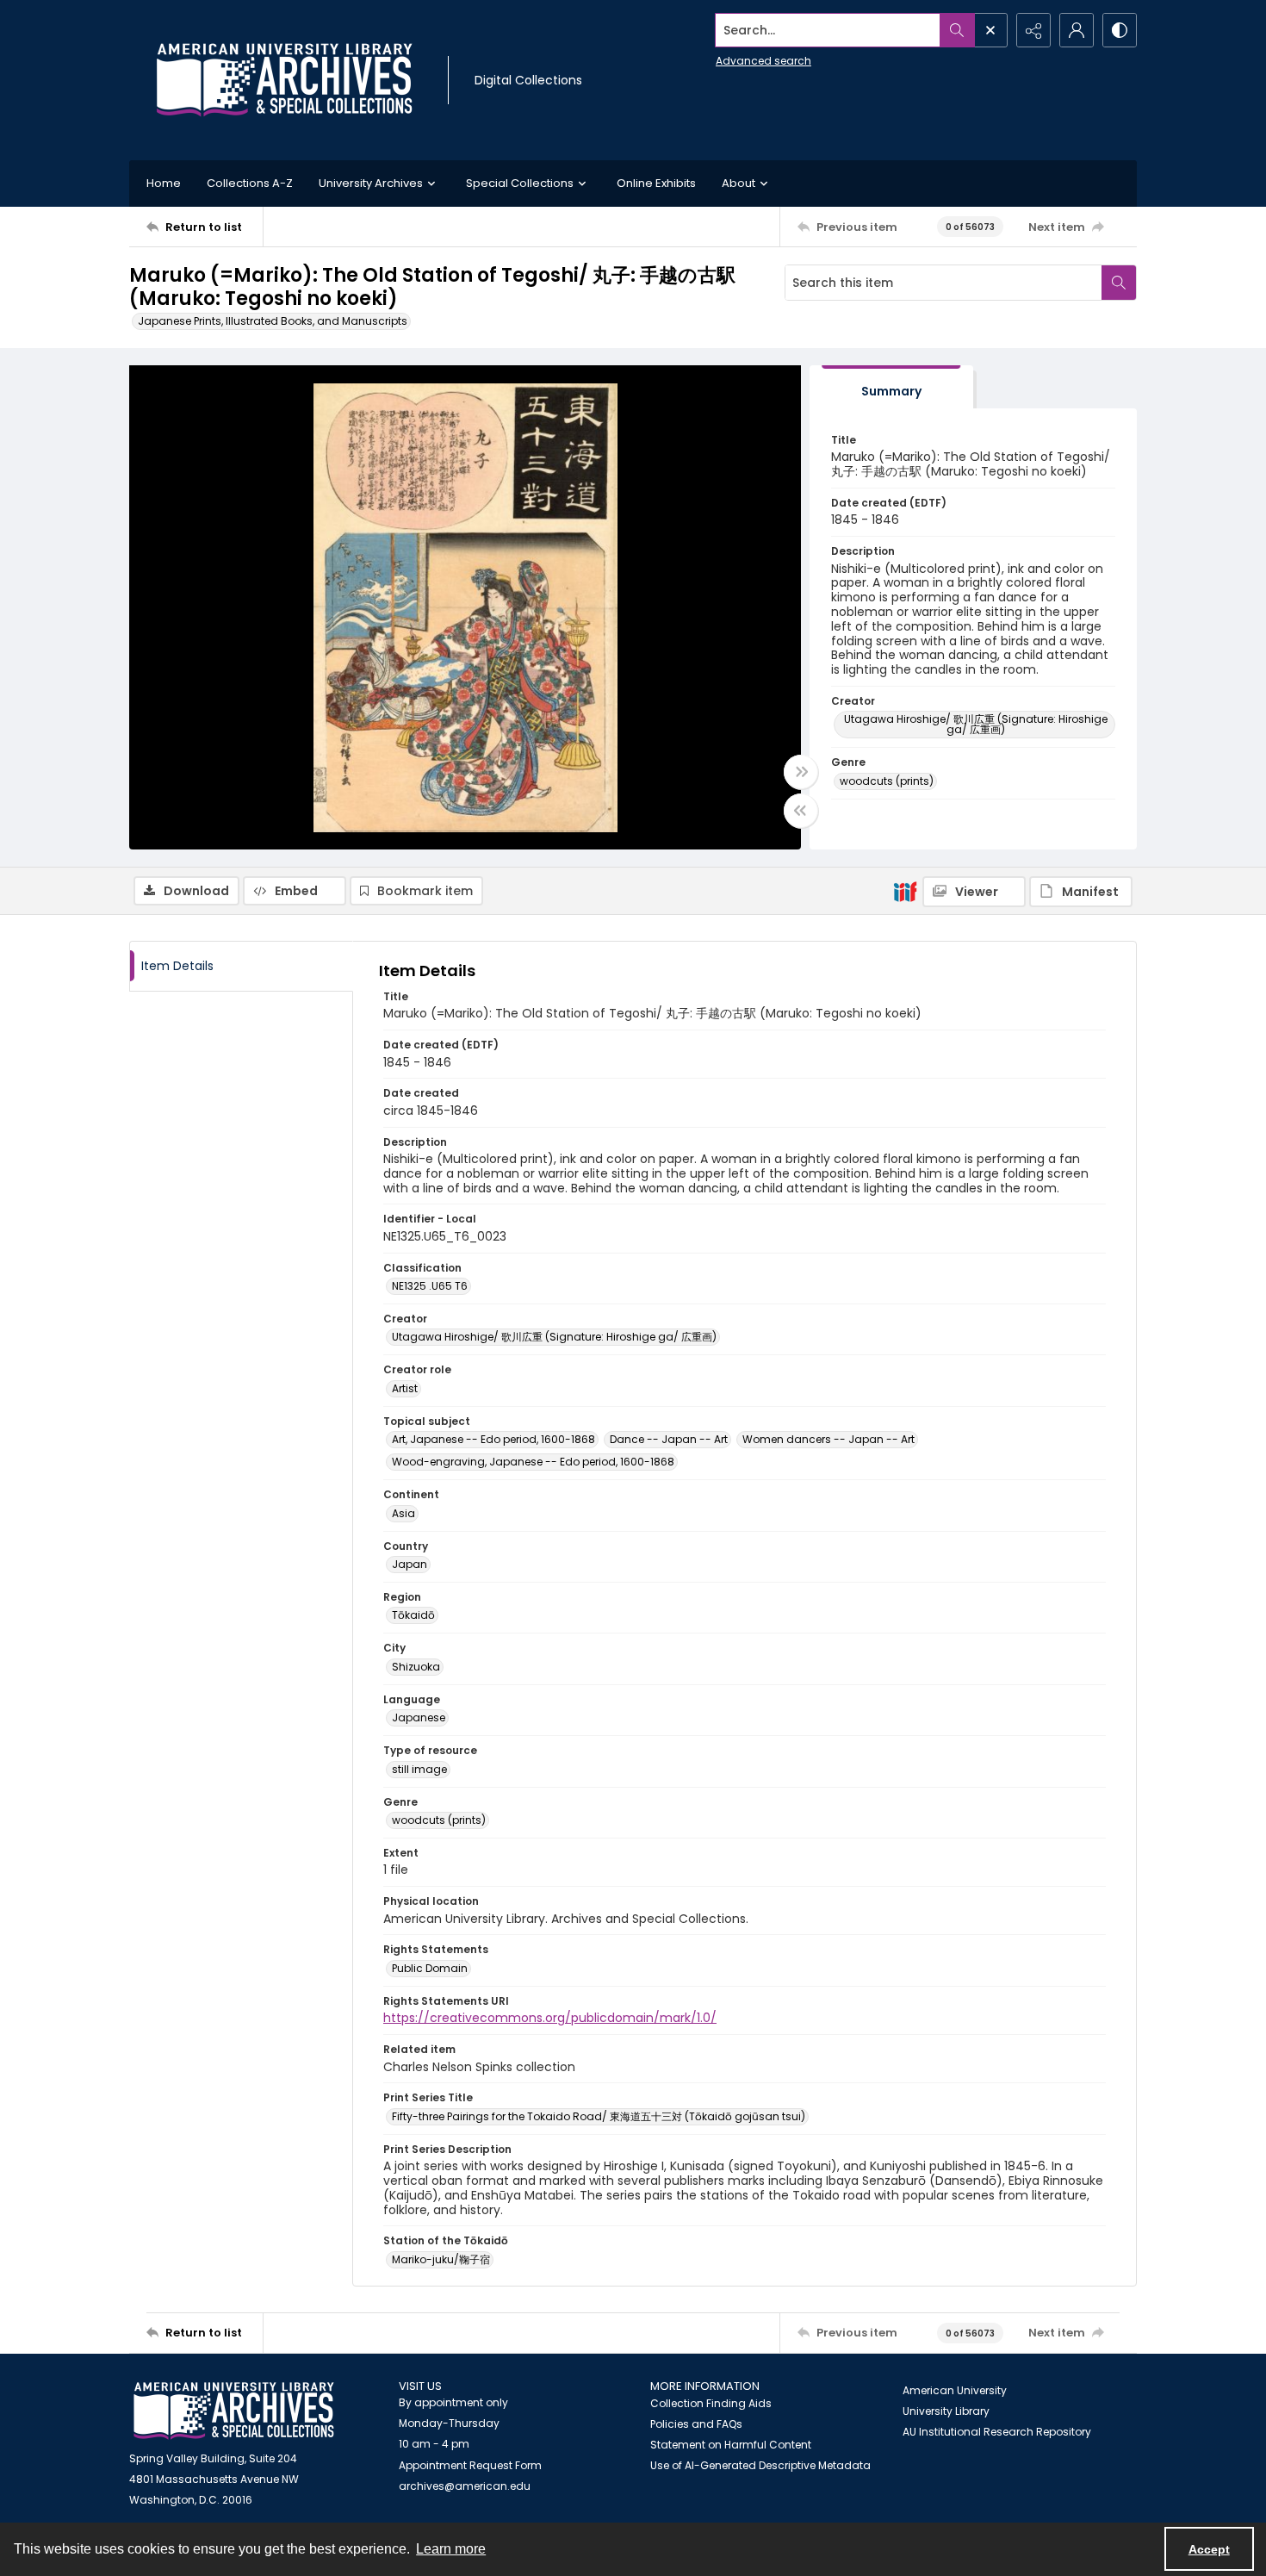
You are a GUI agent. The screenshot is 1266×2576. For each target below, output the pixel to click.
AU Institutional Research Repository (997, 2432)
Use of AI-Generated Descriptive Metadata (760, 2465)
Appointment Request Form (470, 2465)
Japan (410, 1564)
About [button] (738, 183)
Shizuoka (416, 1667)
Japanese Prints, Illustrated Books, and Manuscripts (273, 321)
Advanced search (763, 61)
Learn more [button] (451, 2549)
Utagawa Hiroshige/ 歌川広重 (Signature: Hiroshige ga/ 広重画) (976, 724)
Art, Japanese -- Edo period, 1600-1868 (493, 1439)
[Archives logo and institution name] (284, 80)
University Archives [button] (371, 183)
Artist (405, 1388)
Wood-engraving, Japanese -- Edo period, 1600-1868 (533, 1462)
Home (164, 183)
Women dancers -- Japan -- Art (828, 1439)
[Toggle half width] (801, 811)
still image (419, 1769)
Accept (1209, 2549)
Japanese (419, 1717)
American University (955, 2390)
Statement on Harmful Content (731, 2445)
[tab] (891, 387)
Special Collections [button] (520, 183)
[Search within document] (1119, 283)
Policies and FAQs (696, 2424)
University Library (946, 2411)
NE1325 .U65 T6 (430, 1286)
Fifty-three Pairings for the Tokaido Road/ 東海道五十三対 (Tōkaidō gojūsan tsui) (599, 2116)
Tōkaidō (413, 1615)
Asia (403, 1513)
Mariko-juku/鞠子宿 (441, 2259)
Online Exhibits (656, 183)
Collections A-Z (250, 183)
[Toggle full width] (801, 772)
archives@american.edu (465, 2486)
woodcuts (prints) (887, 781)
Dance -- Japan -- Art (669, 1439)
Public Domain (430, 1968)
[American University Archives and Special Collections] (234, 2411)
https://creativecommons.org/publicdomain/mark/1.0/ (550, 2018)
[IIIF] (905, 891)
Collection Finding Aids (711, 2403)
